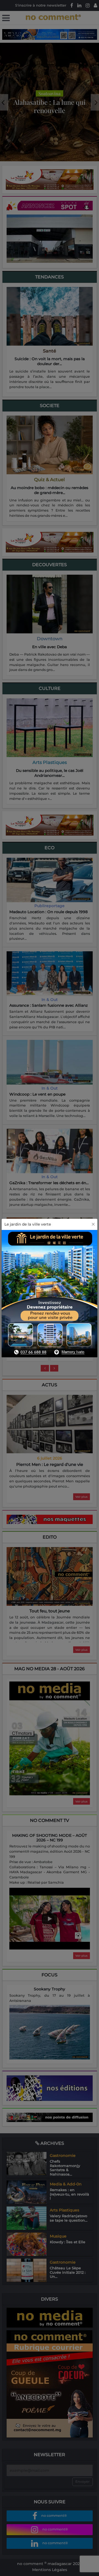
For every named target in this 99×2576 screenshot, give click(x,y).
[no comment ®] (6, 18)
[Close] (93, 1224)
